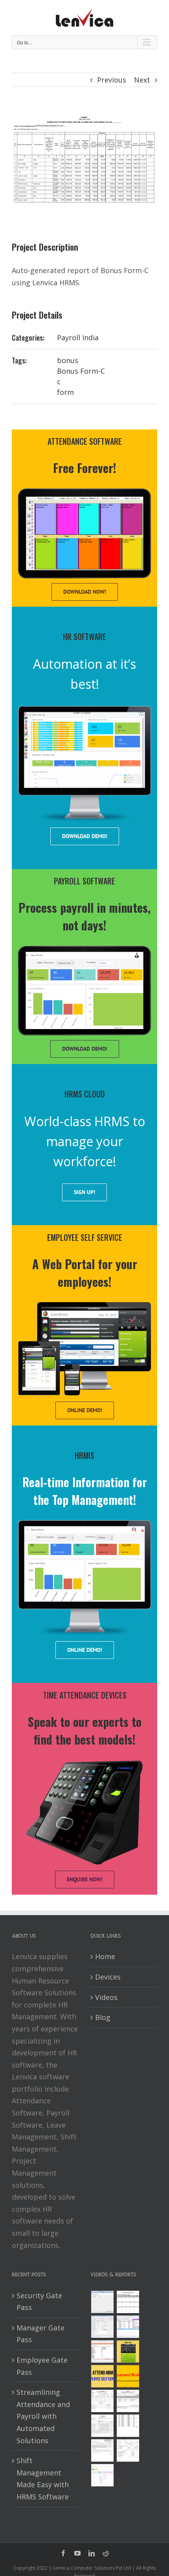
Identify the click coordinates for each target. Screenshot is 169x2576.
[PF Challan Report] (128, 2450)
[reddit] (106, 2553)
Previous (112, 80)
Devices (108, 1977)
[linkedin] (92, 2553)
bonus (68, 360)
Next (142, 80)
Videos (106, 1997)
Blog (103, 2017)
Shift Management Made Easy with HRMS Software (43, 2479)
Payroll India (78, 338)
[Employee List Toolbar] (128, 2327)
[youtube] (77, 2553)
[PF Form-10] (128, 2401)
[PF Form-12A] (102, 2401)
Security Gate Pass (39, 2302)
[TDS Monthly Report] (128, 2426)
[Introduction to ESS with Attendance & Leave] (128, 2351)
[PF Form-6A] (102, 2426)
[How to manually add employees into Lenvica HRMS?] (102, 2327)
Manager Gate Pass (40, 2334)
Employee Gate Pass (42, 2366)
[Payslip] (102, 2475)
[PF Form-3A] (102, 2450)
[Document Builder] (128, 2376)
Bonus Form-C (81, 371)
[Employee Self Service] (102, 2376)
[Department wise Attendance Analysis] (128, 2302)
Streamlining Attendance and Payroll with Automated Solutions (43, 2416)
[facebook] (63, 2553)
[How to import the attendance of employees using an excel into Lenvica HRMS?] (102, 2302)
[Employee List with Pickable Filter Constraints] (102, 2351)
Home (105, 1956)
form (65, 392)
